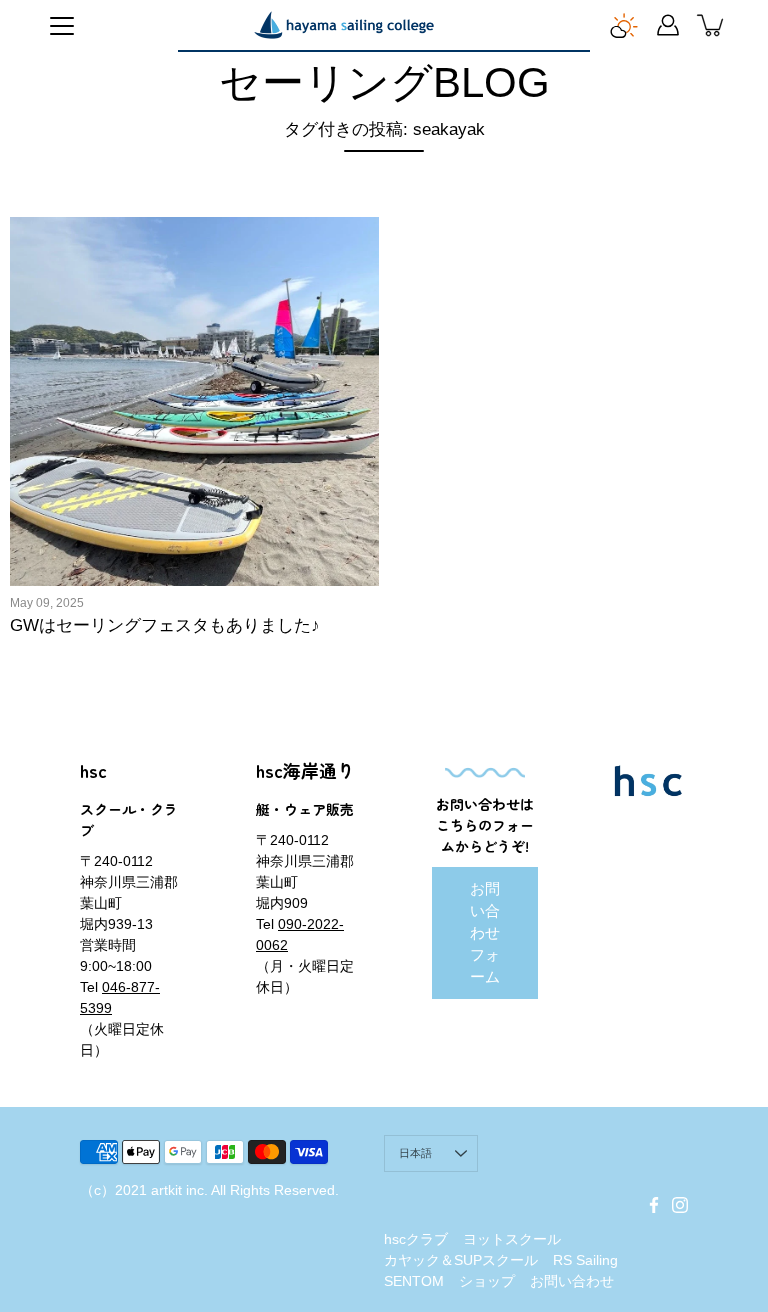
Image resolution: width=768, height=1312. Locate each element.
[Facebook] (654, 1205)
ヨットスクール (180, 525)
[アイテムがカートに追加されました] (712, 25)
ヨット (299, 493)
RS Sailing (585, 1260)
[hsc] (344, 25)
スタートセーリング (193, 429)
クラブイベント (74, 397)
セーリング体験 (206, 493)
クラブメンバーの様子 (213, 397)
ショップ (487, 1281)
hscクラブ (416, 1239)
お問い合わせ (572, 1281)
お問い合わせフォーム (485, 932)
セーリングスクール (219, 461)
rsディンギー (71, 365)
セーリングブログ (81, 493)
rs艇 (157, 365)
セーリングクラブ (81, 461)
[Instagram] (680, 1205)
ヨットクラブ (68, 525)
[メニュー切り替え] (62, 26)
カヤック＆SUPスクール (461, 1260)
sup (313, 365)
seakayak (236, 365)
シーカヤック (68, 429)
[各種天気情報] (624, 25)
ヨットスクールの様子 (94, 557)
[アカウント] (668, 25)
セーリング (312, 429)
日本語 (416, 1153)
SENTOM (414, 1281)
